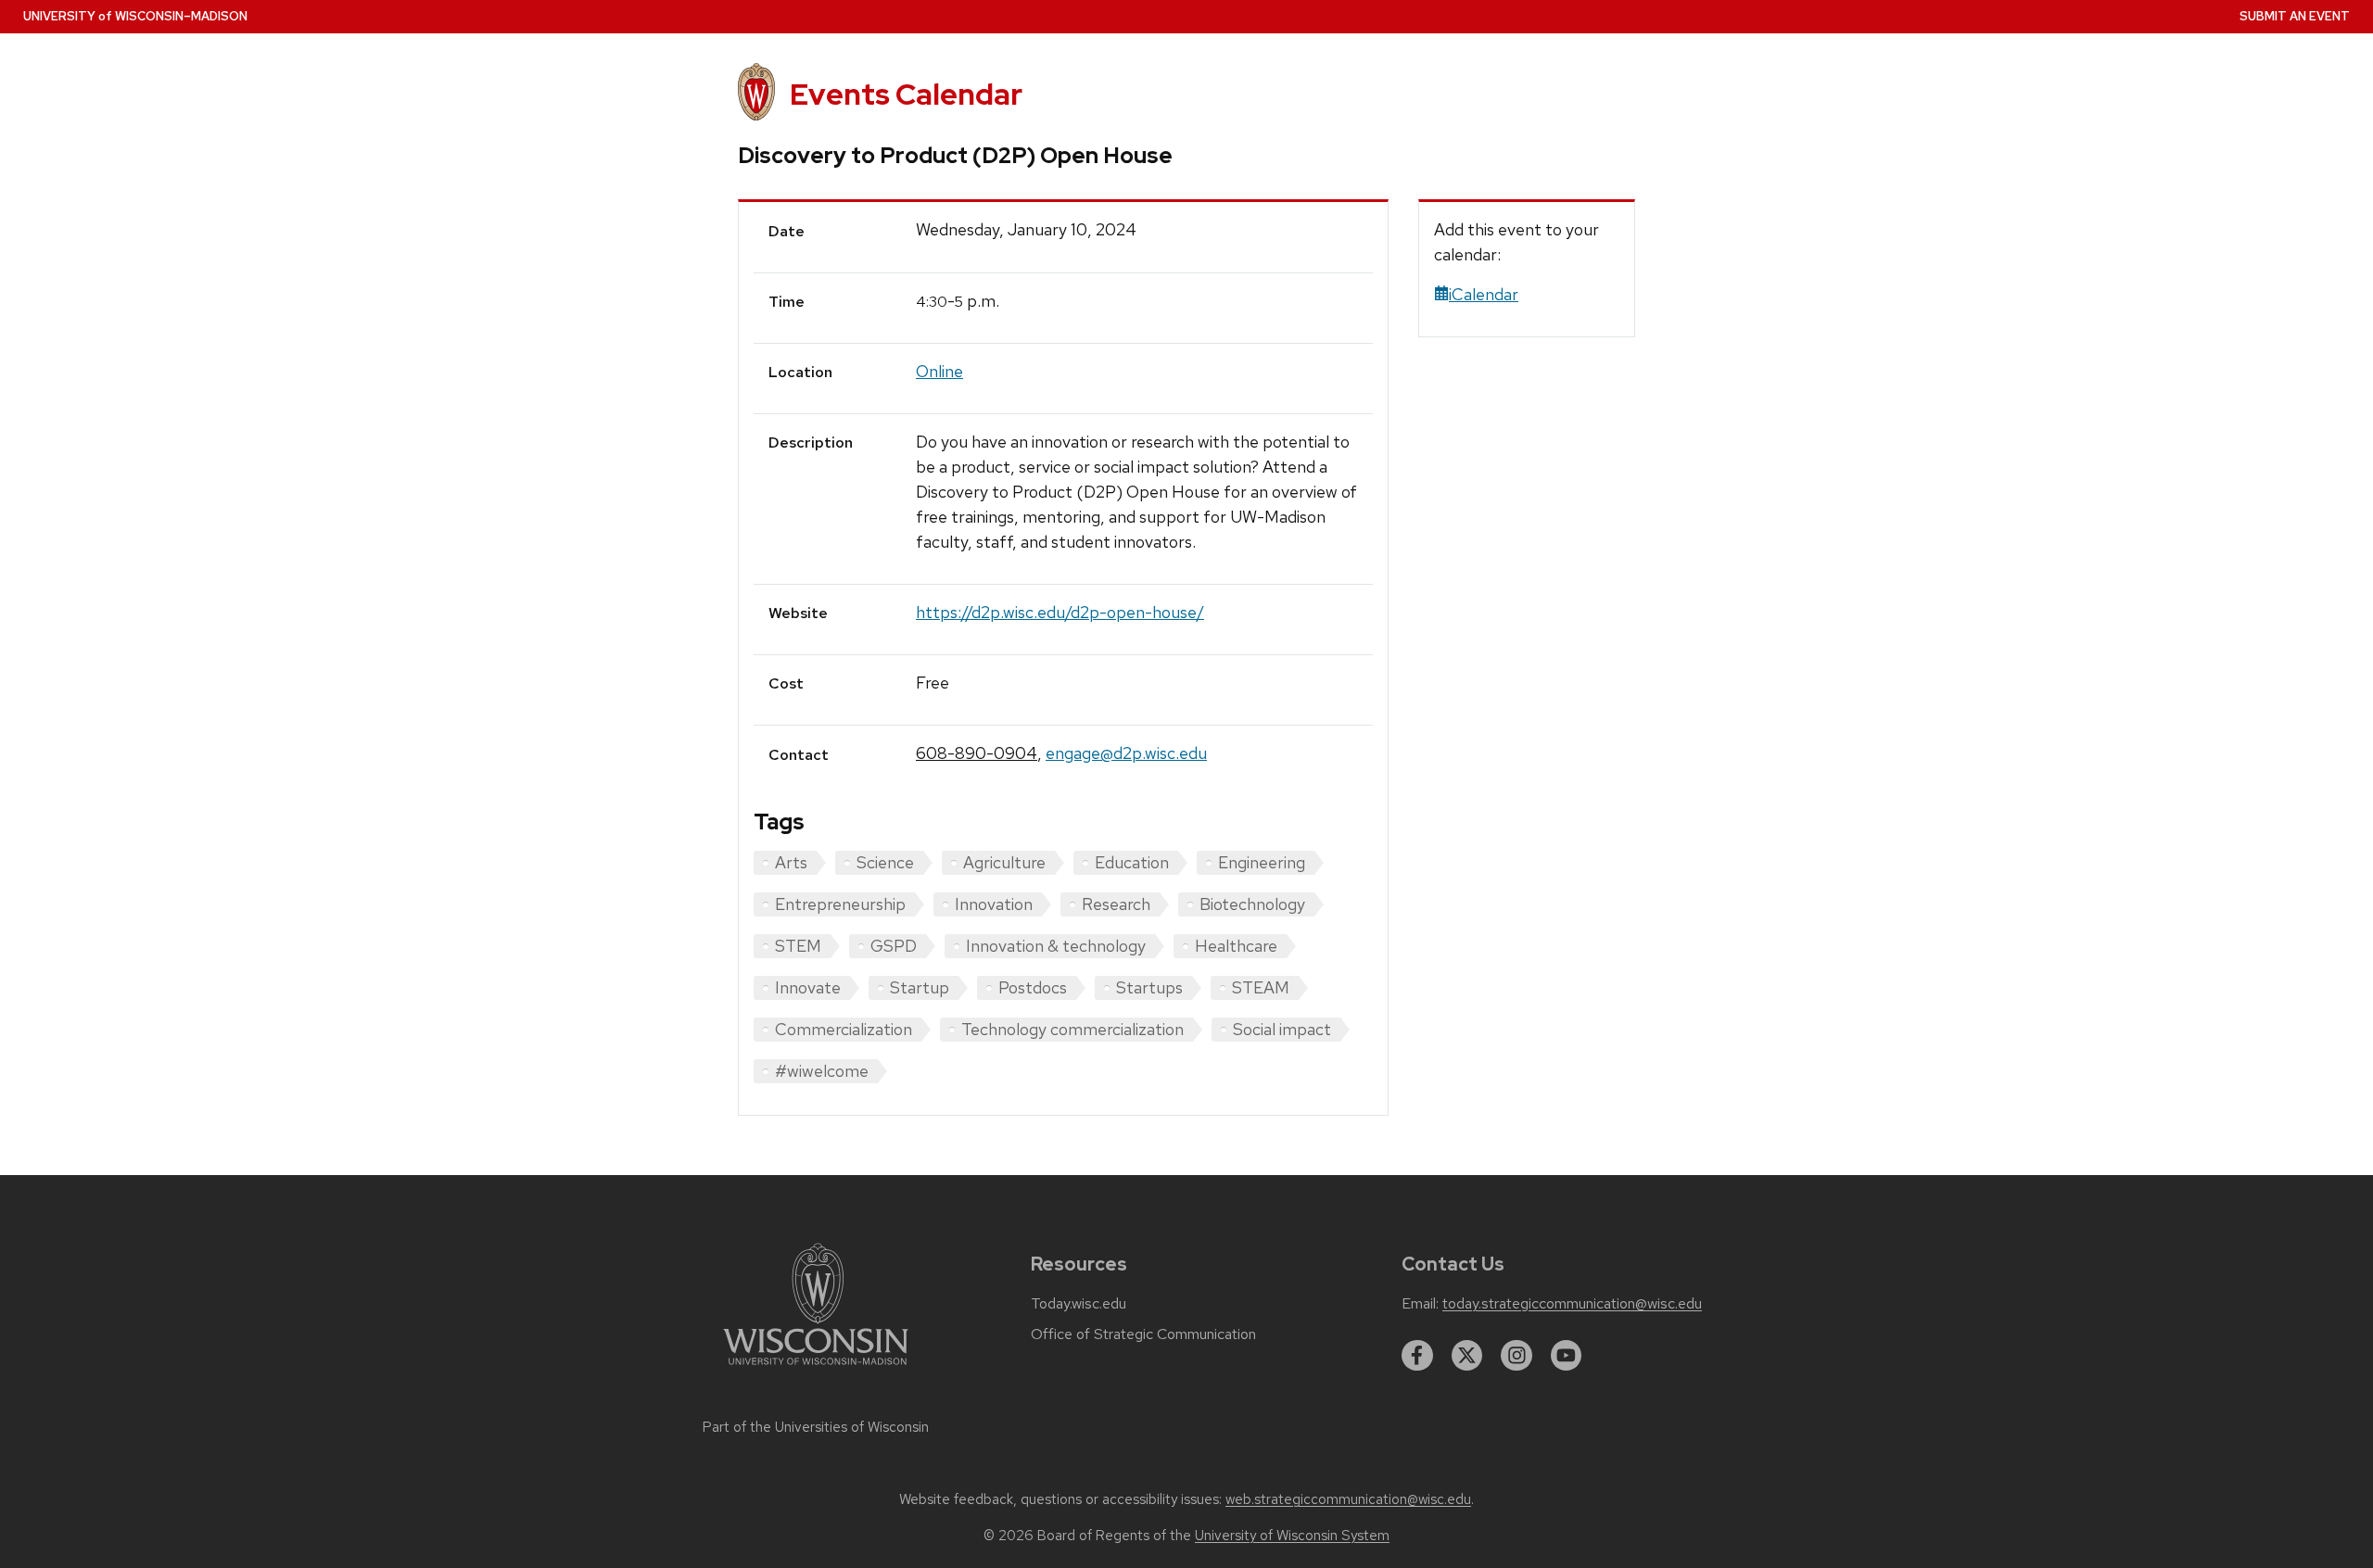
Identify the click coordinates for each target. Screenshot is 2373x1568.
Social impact (1282, 1029)
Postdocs (1033, 987)
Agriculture (1004, 862)
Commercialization (844, 1029)
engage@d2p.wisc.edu (1126, 753)
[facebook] (1417, 1356)
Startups (1149, 987)
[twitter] (1467, 1356)
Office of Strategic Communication (1143, 1334)
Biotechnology (1252, 904)
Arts (791, 862)
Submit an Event (2295, 16)
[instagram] (1516, 1356)
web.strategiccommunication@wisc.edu (1348, 1499)
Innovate (808, 987)
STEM (798, 946)
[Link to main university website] (816, 1368)
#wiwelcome (822, 1071)
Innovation (994, 904)
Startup (920, 987)
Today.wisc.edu (1079, 1304)
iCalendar (1484, 294)
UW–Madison (135, 16)
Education (1132, 862)
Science (885, 862)
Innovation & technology (1056, 946)
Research (1116, 904)
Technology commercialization (1072, 1029)
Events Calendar (906, 94)
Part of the (816, 1427)
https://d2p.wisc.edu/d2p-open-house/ (1060, 612)
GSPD (894, 946)
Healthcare (1236, 946)
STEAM (1261, 987)
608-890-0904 (977, 753)
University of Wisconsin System (1292, 1536)
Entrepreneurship (840, 904)
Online (939, 371)
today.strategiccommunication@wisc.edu (1572, 1304)
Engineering (1262, 862)
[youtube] (1567, 1356)
